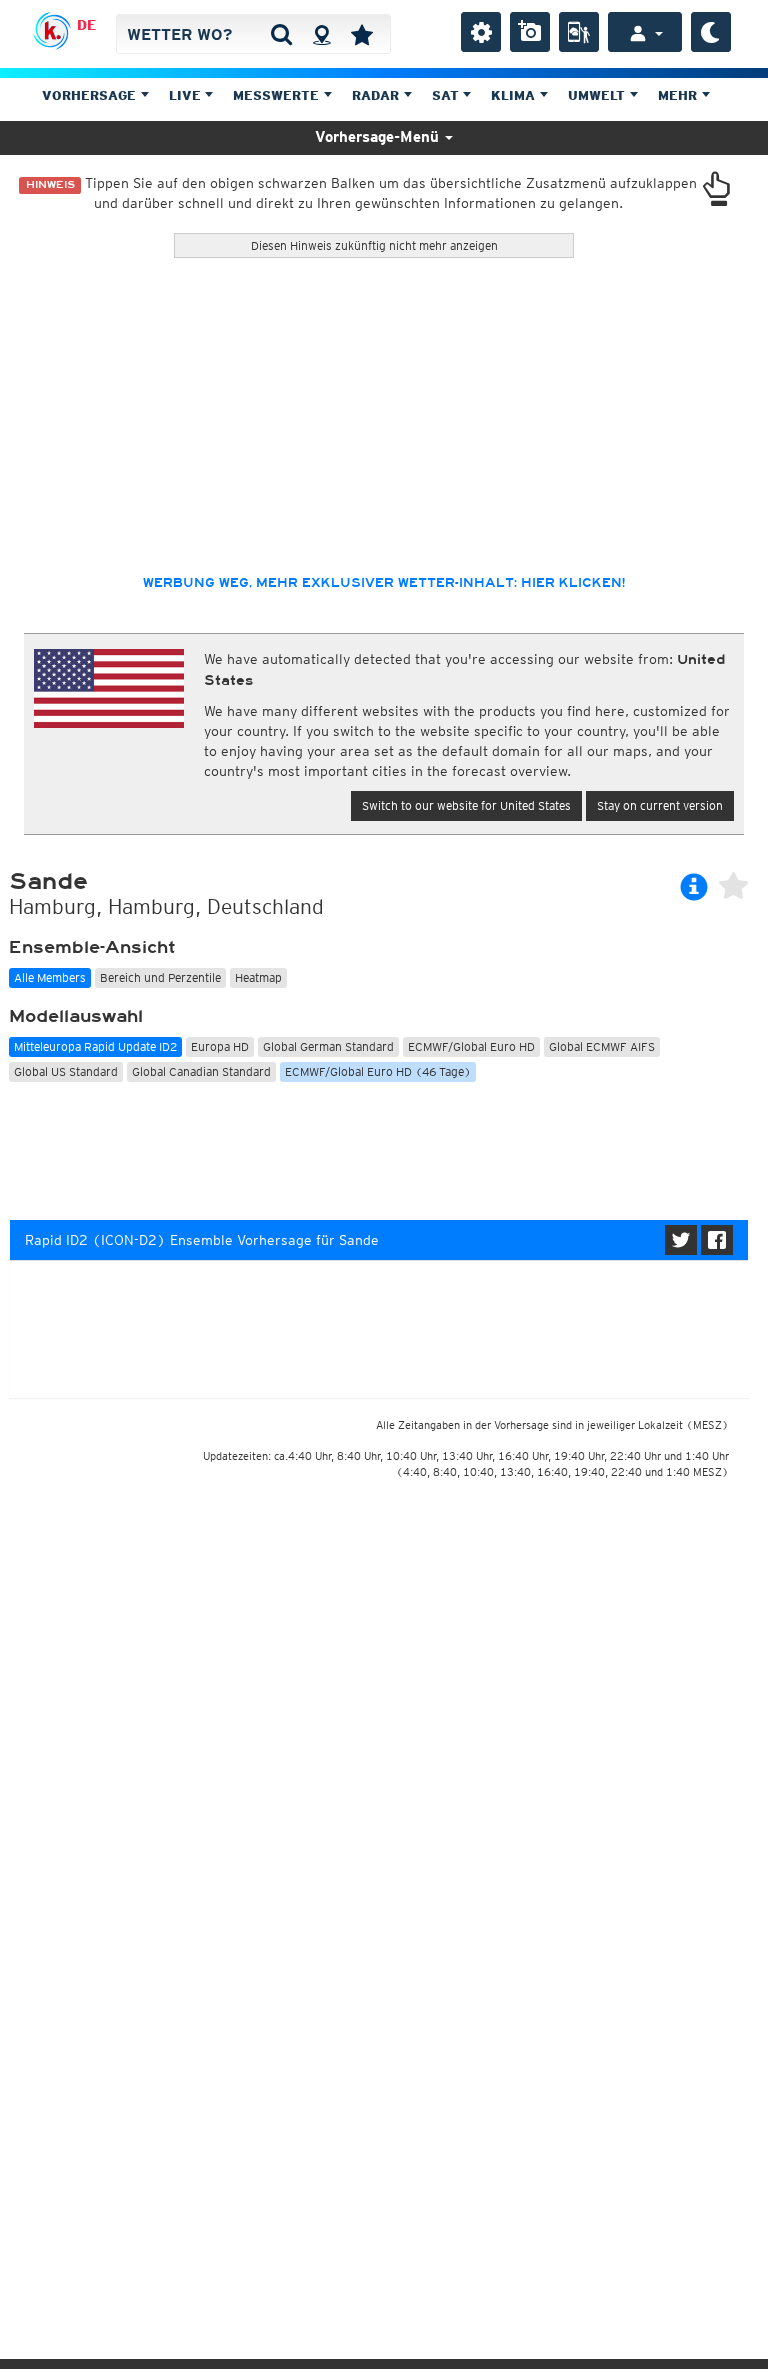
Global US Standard (66, 1071)
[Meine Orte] (362, 34)
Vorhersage (91, 95)
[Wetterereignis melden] (579, 32)
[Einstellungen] (481, 32)
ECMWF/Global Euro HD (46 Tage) (378, 1071)
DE (86, 25)
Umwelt (598, 95)
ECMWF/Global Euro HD (471, 1046)
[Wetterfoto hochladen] (530, 32)
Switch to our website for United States (466, 805)
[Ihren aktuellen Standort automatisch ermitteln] (321, 34)
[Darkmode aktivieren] (711, 32)
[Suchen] (281, 34)
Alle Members (50, 977)
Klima (515, 95)
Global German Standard (328, 1046)
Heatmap (258, 977)
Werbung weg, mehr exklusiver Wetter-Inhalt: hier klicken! (384, 583)
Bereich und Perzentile (160, 977)
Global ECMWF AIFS (602, 1046)
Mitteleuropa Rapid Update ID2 (95, 1046)
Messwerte (278, 95)
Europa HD (220, 1046)
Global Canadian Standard (201, 1071)
